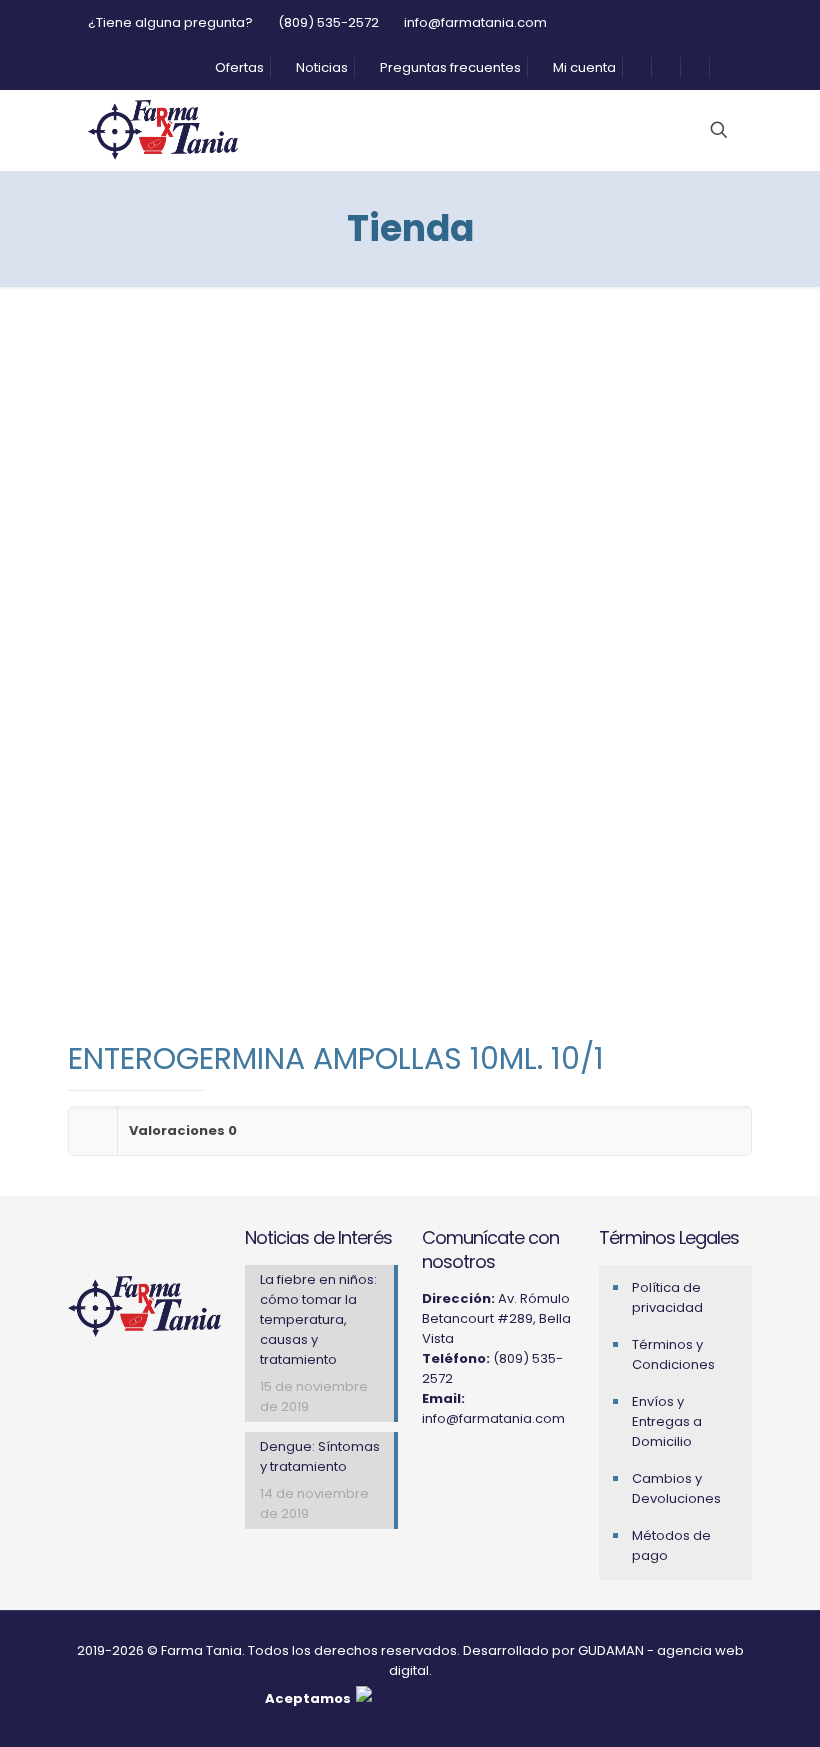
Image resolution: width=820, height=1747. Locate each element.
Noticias (320, 67)
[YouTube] (484, 1469)
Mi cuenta (583, 67)
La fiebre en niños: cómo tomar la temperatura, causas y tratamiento (318, 1319)
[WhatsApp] (510, 1469)
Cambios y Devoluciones (676, 1488)
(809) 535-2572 (328, 22)
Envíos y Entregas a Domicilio (667, 1421)
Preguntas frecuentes (449, 67)
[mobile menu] (619, 130)
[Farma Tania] (163, 130)
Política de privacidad (667, 1297)
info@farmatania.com (475, 22)
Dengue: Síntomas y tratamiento (320, 1456)
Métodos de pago (671, 1545)
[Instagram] (432, 1469)
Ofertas (238, 67)
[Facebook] (458, 1469)
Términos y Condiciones (673, 1354)
